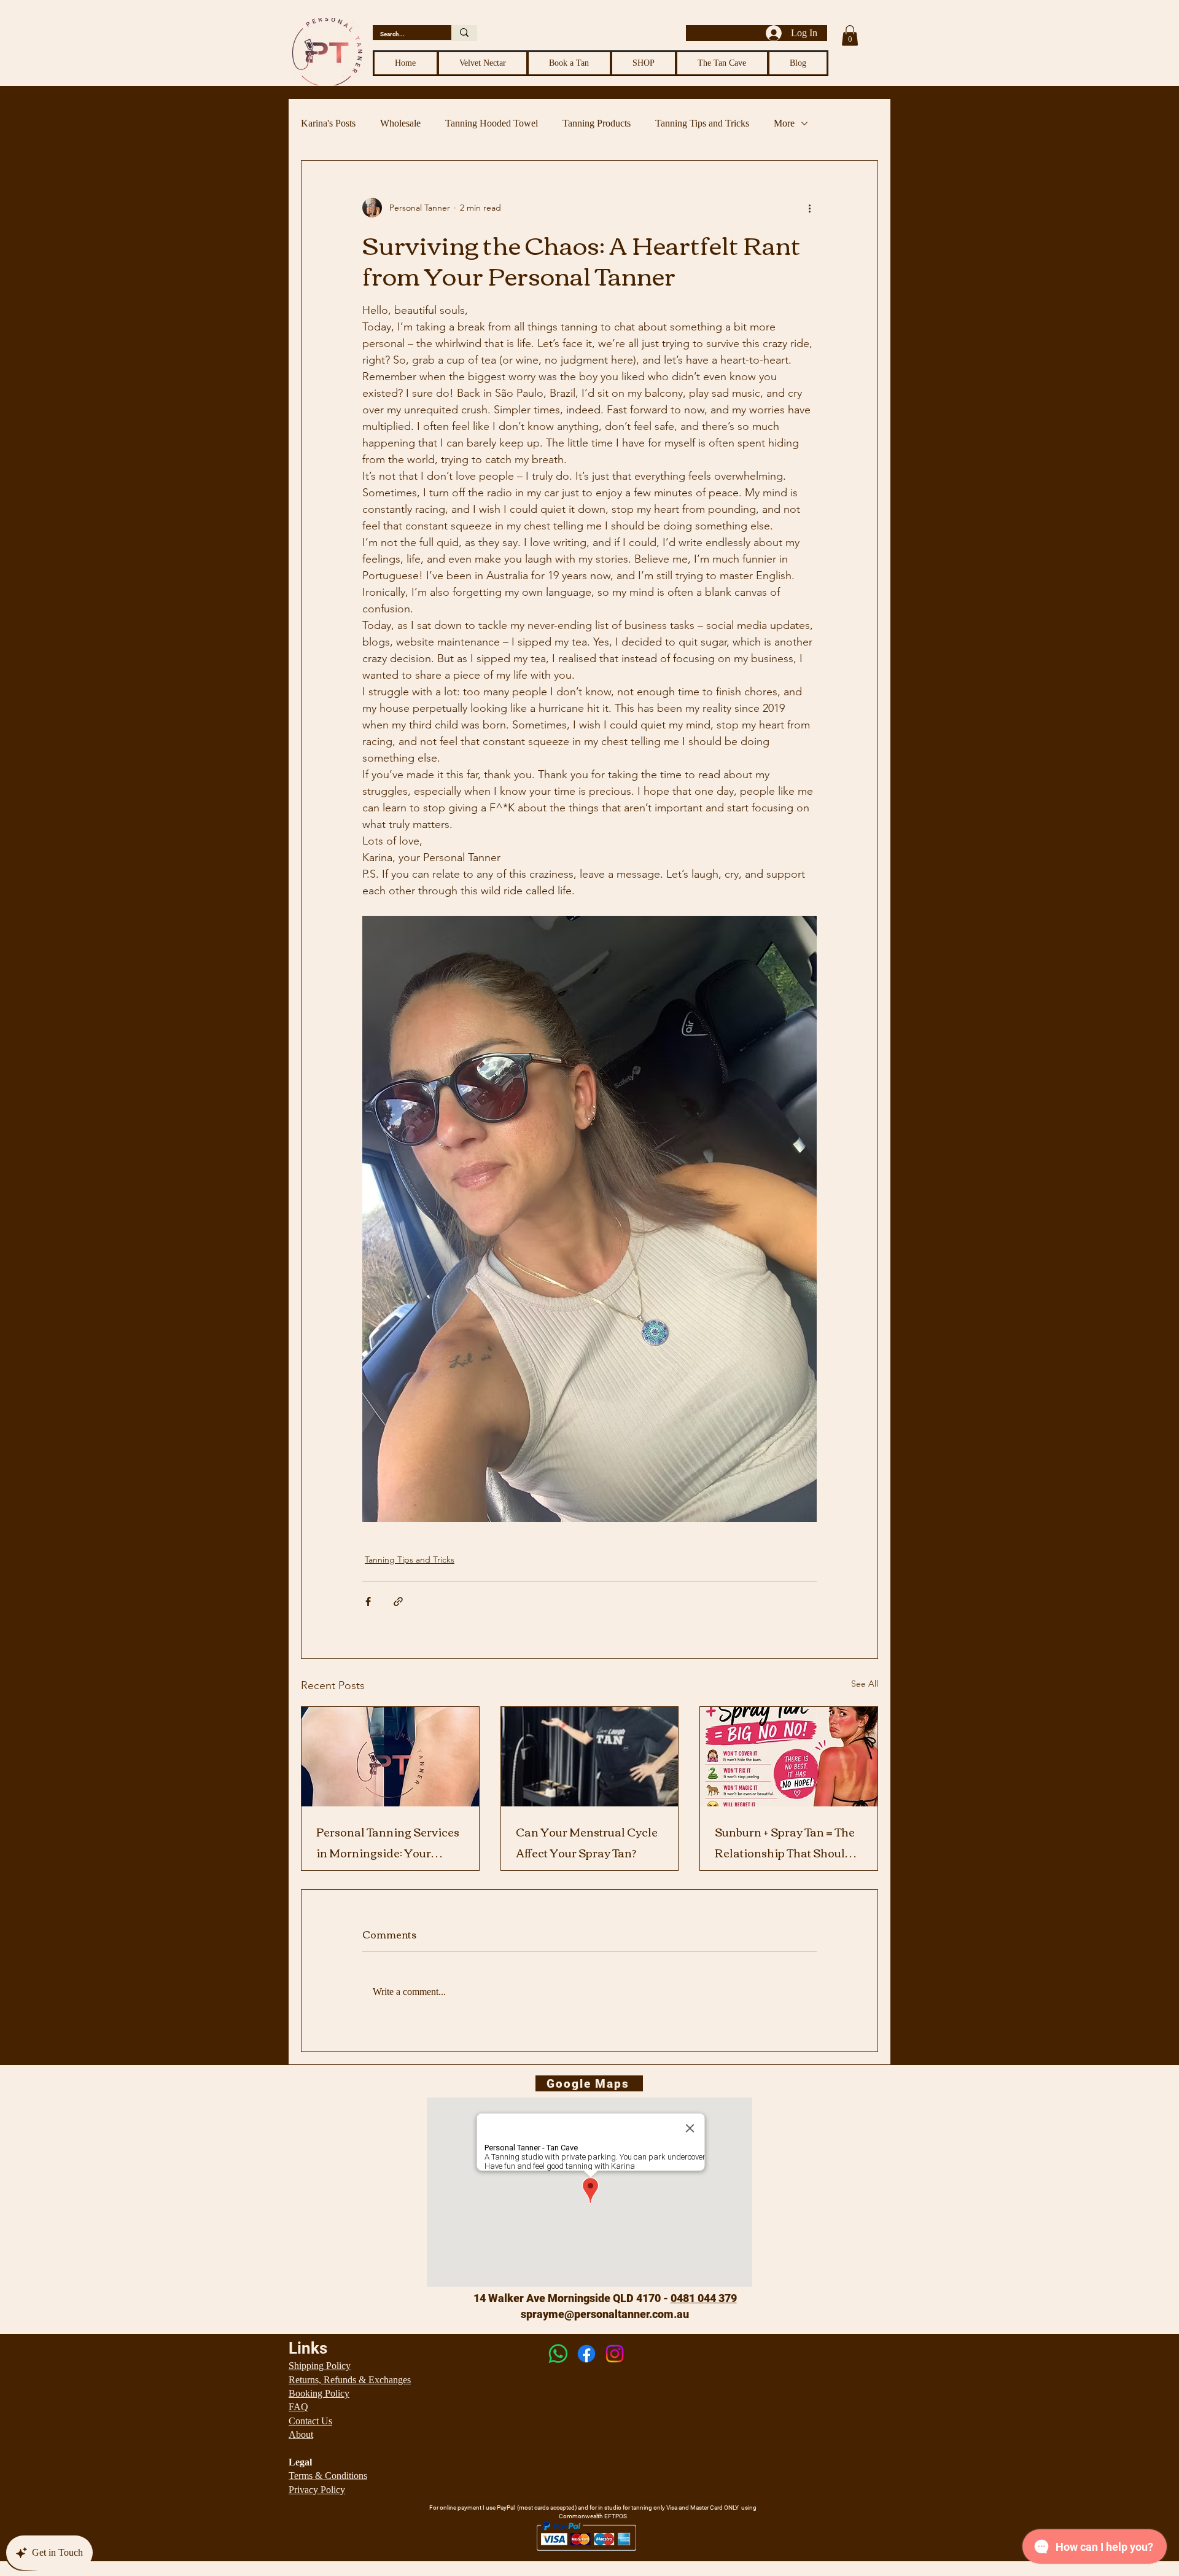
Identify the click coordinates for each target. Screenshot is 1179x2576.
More (784, 123)
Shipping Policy (320, 2366)
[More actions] (809, 208)
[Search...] (464, 33)
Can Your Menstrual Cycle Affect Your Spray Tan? (587, 1842)
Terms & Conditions (328, 2476)
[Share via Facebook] (368, 1602)
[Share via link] (398, 1602)
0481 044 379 (704, 2298)
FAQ (298, 2407)
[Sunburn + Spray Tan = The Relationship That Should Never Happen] (789, 1757)
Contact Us (310, 2421)
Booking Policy (319, 2393)
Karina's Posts (328, 123)
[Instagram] (615, 2354)
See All (865, 1684)
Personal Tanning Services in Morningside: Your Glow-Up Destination (388, 1842)
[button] (850, 35)
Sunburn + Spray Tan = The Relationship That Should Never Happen (785, 1842)
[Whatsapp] (558, 2354)
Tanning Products (597, 123)
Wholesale (400, 123)
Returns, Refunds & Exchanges (350, 2380)
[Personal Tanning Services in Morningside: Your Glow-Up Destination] (390, 1757)
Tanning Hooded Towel (492, 123)
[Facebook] (586, 2354)
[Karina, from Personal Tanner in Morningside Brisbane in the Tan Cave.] (590, 1757)
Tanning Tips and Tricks (702, 123)
